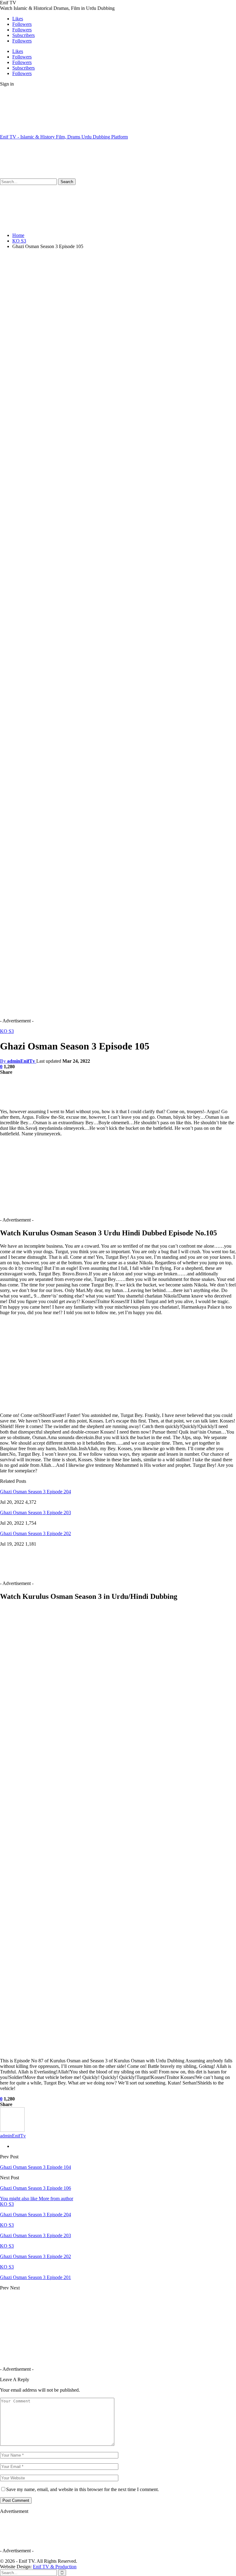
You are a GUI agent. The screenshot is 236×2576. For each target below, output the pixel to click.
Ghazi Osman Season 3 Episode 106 (35, 2188)
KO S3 (7, 1031)
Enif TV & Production (55, 2567)
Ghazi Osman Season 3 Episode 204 (35, 1492)
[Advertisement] (112, 158)
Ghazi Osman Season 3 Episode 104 (35, 2167)
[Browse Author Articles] (12, 2130)
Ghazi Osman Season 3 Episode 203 (35, 1513)
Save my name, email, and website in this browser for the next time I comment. (83, 2489)
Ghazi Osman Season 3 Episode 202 (35, 1533)
